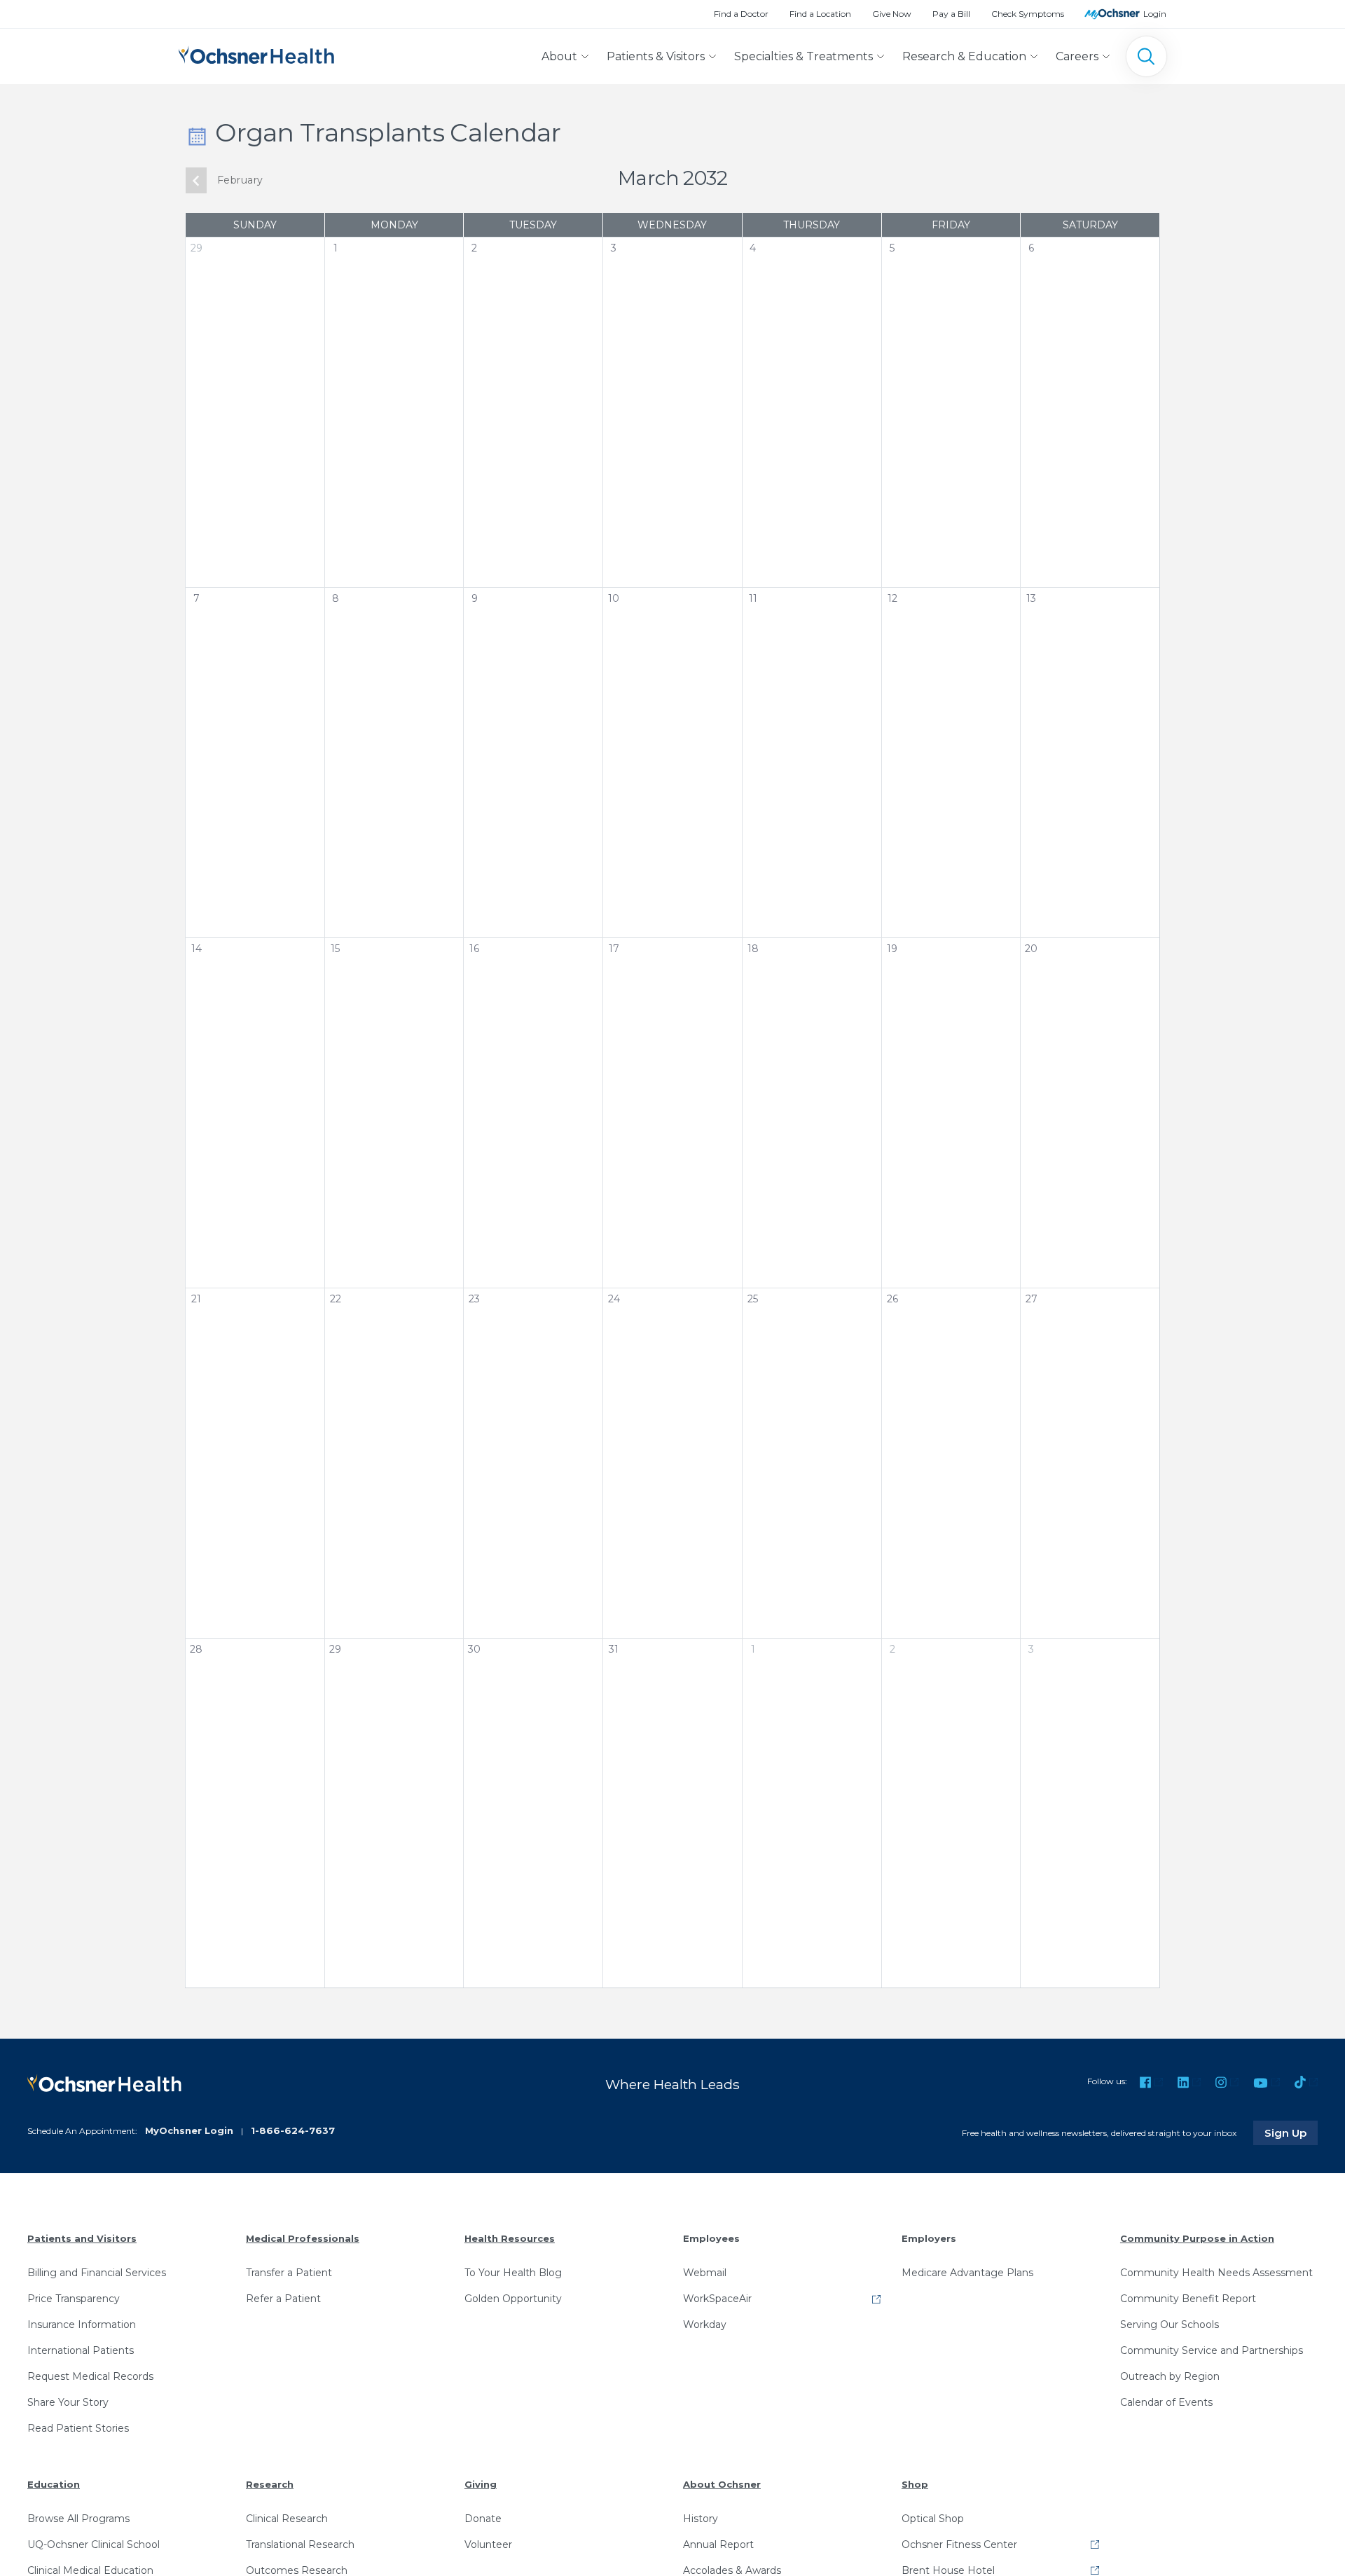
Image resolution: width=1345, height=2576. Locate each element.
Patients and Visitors (82, 2238)
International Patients (81, 2350)
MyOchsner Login (189, 2130)
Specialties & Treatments (803, 56)
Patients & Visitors (656, 56)
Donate (483, 2519)
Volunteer (488, 2544)
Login (1155, 14)
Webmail (705, 2273)
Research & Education (964, 56)
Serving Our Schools (1170, 2324)
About (559, 56)
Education (54, 2484)
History (701, 2519)
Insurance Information (82, 2324)
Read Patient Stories (78, 2428)
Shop (915, 2484)
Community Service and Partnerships (1212, 2350)
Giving (481, 2484)
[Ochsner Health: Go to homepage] (256, 54)
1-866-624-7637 (293, 2130)
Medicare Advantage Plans (967, 2273)
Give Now (892, 14)
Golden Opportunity (513, 2299)
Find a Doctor (741, 14)
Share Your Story (68, 2402)
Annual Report (718, 2544)
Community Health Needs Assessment (1216, 2273)
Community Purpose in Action (1197, 2238)
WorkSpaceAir (717, 2299)
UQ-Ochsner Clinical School (94, 2544)
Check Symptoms (1028, 14)
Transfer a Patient (289, 2273)
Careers (1077, 56)
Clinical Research (287, 2519)
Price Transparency (74, 2299)
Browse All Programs (78, 2519)
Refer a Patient (283, 2299)
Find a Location (820, 14)
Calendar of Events (1166, 2402)
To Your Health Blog (513, 2273)
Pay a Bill (951, 14)
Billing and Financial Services (97, 2273)
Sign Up (1291, 2133)
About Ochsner (722, 2484)
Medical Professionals (303, 2238)
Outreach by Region (1170, 2376)
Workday (705, 2324)
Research (270, 2484)
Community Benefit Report (1188, 2299)
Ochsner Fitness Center (959, 2544)
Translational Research (300, 2544)
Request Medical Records (90, 2376)
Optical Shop (933, 2519)
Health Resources (510, 2238)
